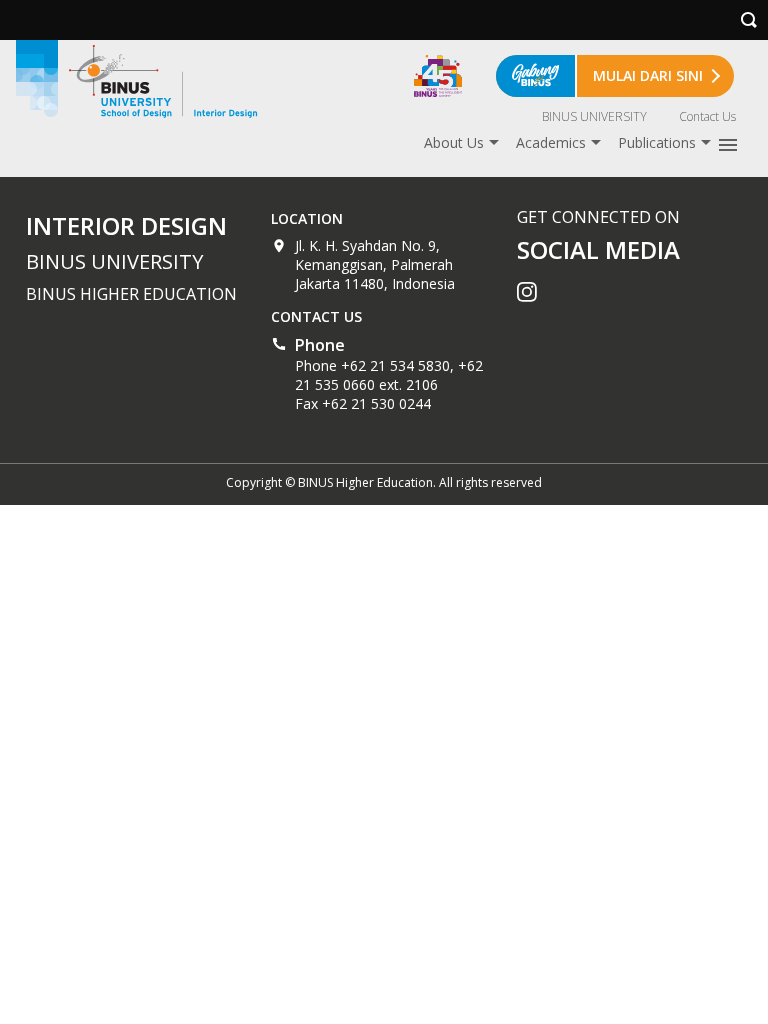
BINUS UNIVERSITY (594, 116)
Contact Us (707, 116)
